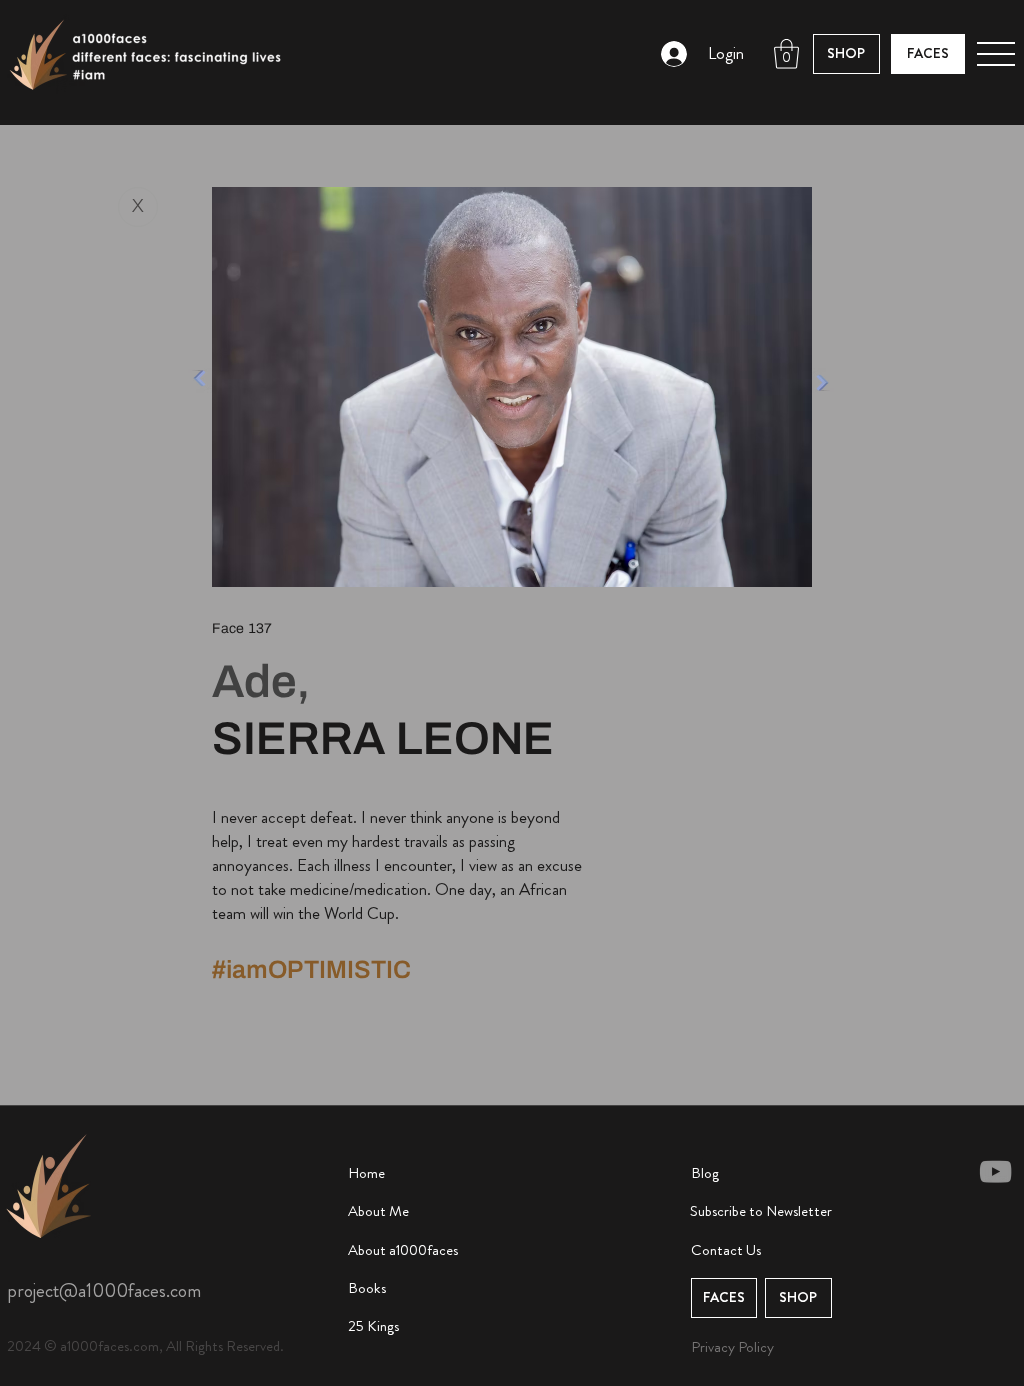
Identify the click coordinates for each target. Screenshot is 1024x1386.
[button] (786, 54)
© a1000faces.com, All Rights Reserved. (164, 1346)
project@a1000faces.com (104, 1290)
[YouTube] (995, 1171)
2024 (25, 1346)
